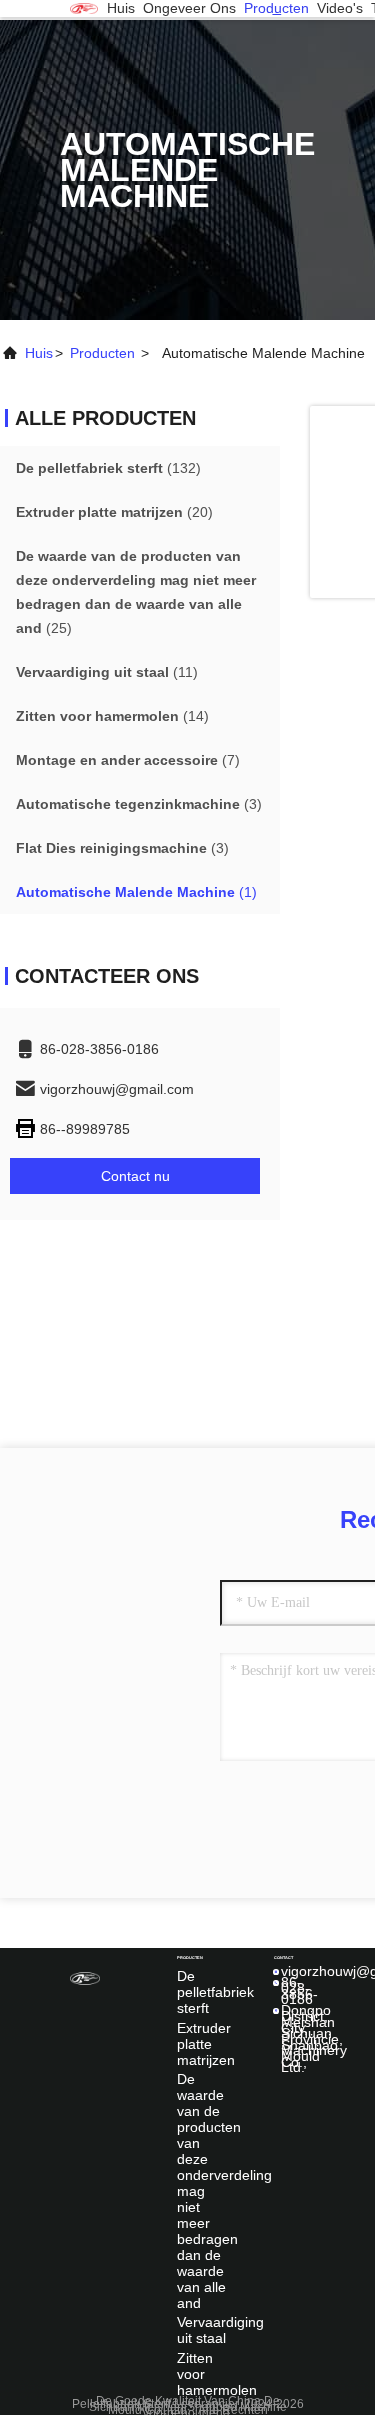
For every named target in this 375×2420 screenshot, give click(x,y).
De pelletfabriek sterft (215, 1992)
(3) (139, 804)
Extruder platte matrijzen (206, 2044)
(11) (107, 672)
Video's (340, 8)
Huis (121, 8)
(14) (112, 716)
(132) (108, 468)
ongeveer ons (189, 8)
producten (276, 8)
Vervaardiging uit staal (220, 2330)
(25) (136, 592)
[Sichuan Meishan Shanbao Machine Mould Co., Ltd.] (83, 8)
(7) (128, 760)
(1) (136, 892)
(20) (114, 512)
